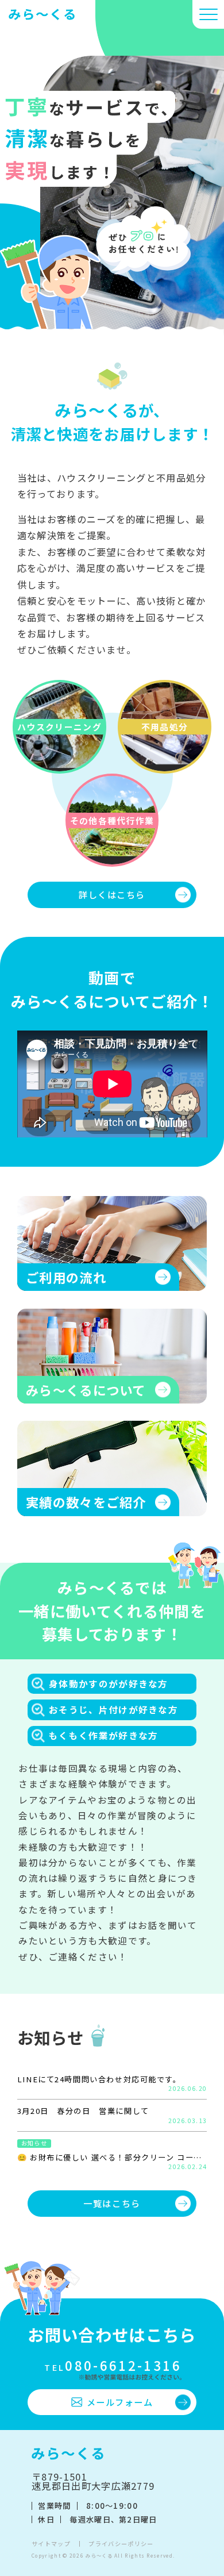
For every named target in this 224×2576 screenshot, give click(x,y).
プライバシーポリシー (121, 2544)
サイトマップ (51, 2544)
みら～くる (99, 2555)
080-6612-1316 (113, 2365)
